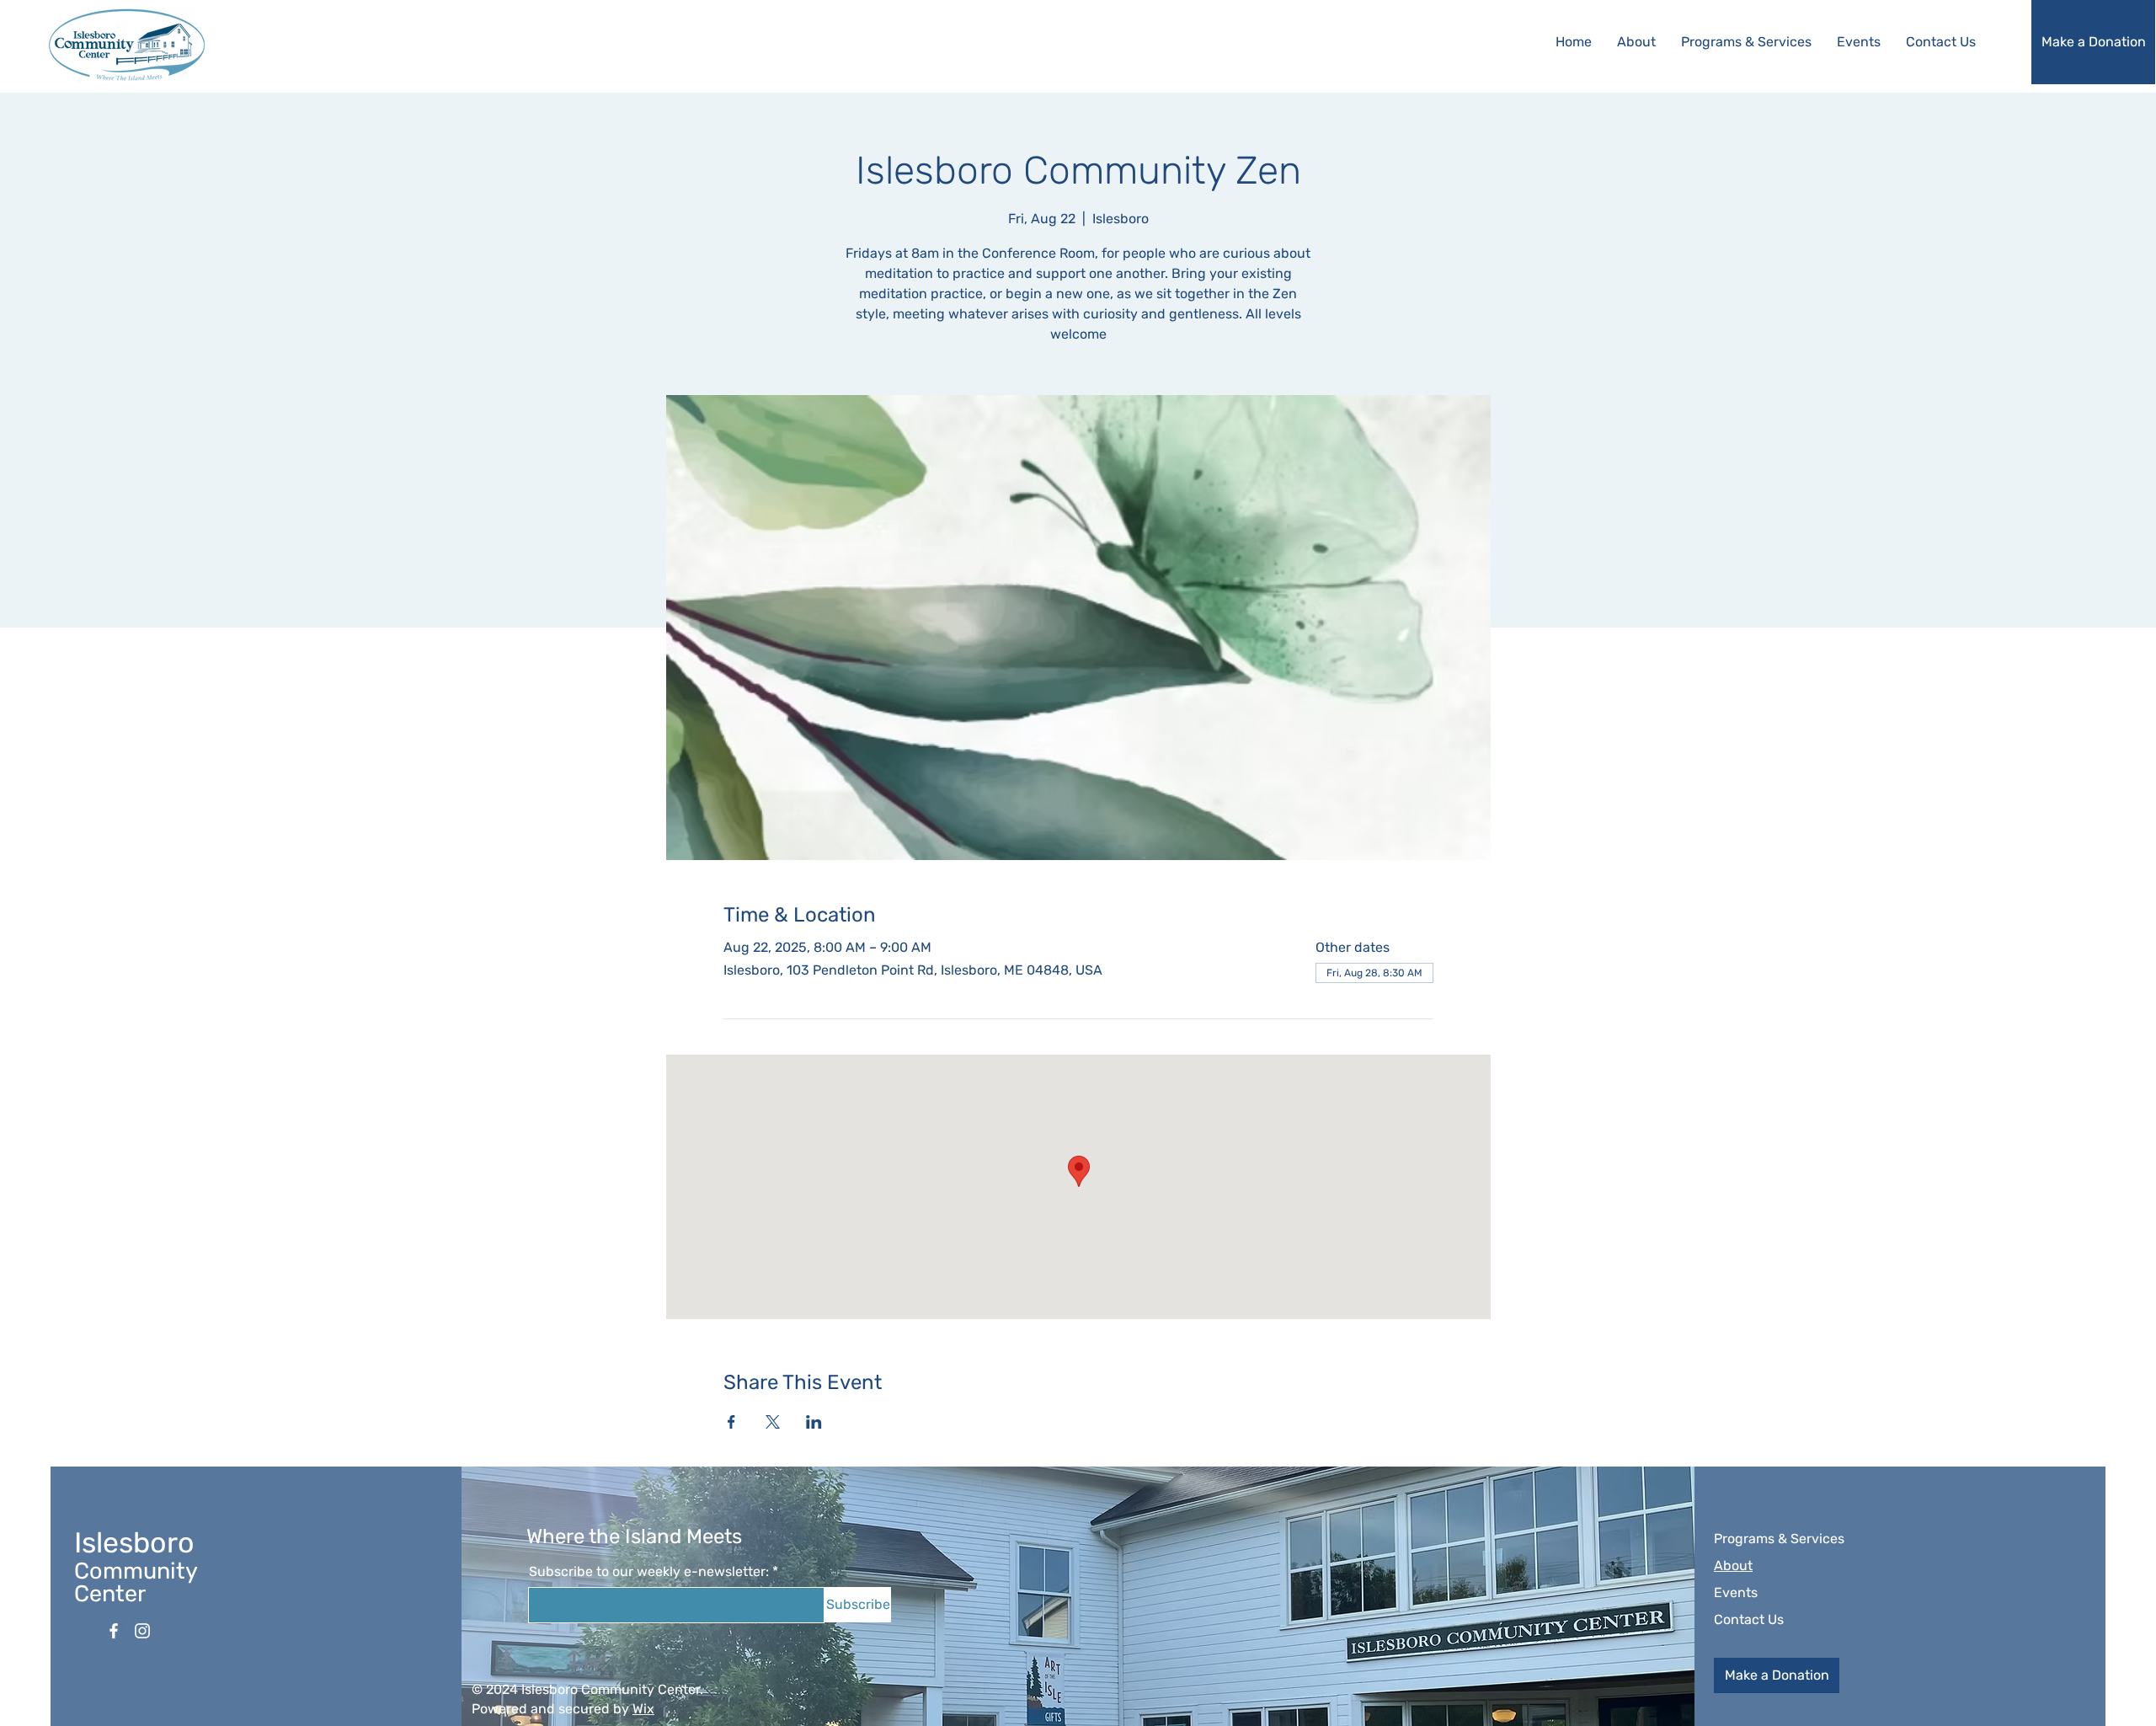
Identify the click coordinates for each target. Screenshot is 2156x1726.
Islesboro (134, 1543)
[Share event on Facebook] (731, 1422)
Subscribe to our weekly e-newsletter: (649, 1572)
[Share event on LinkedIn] (814, 1422)
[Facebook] (114, 1631)
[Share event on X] (773, 1422)
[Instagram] (142, 1631)
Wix (643, 1709)
